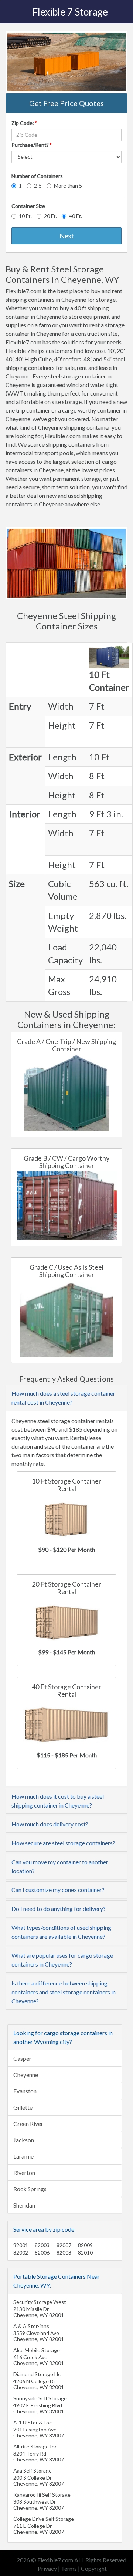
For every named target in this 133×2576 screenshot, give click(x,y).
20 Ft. (50, 216)
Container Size (28, 206)
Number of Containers (37, 176)
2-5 (38, 186)
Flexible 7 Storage (70, 12)
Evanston (25, 2091)
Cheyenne (26, 2075)
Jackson (24, 2140)
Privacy (47, 2568)
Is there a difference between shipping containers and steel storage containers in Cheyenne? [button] (64, 1992)
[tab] (66, 1398)
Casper (22, 2058)
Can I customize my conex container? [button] (58, 1890)
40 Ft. (76, 216)
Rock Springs (30, 2189)
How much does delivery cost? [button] (50, 1824)
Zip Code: (24, 123)
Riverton (24, 2172)
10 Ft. (25, 216)
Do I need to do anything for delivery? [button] (59, 1909)
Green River (28, 2124)
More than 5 (68, 186)
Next (67, 236)
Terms (69, 2568)
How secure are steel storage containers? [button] (63, 1843)
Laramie (23, 2156)
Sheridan (24, 2205)
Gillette (23, 2107)
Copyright (94, 2568)
